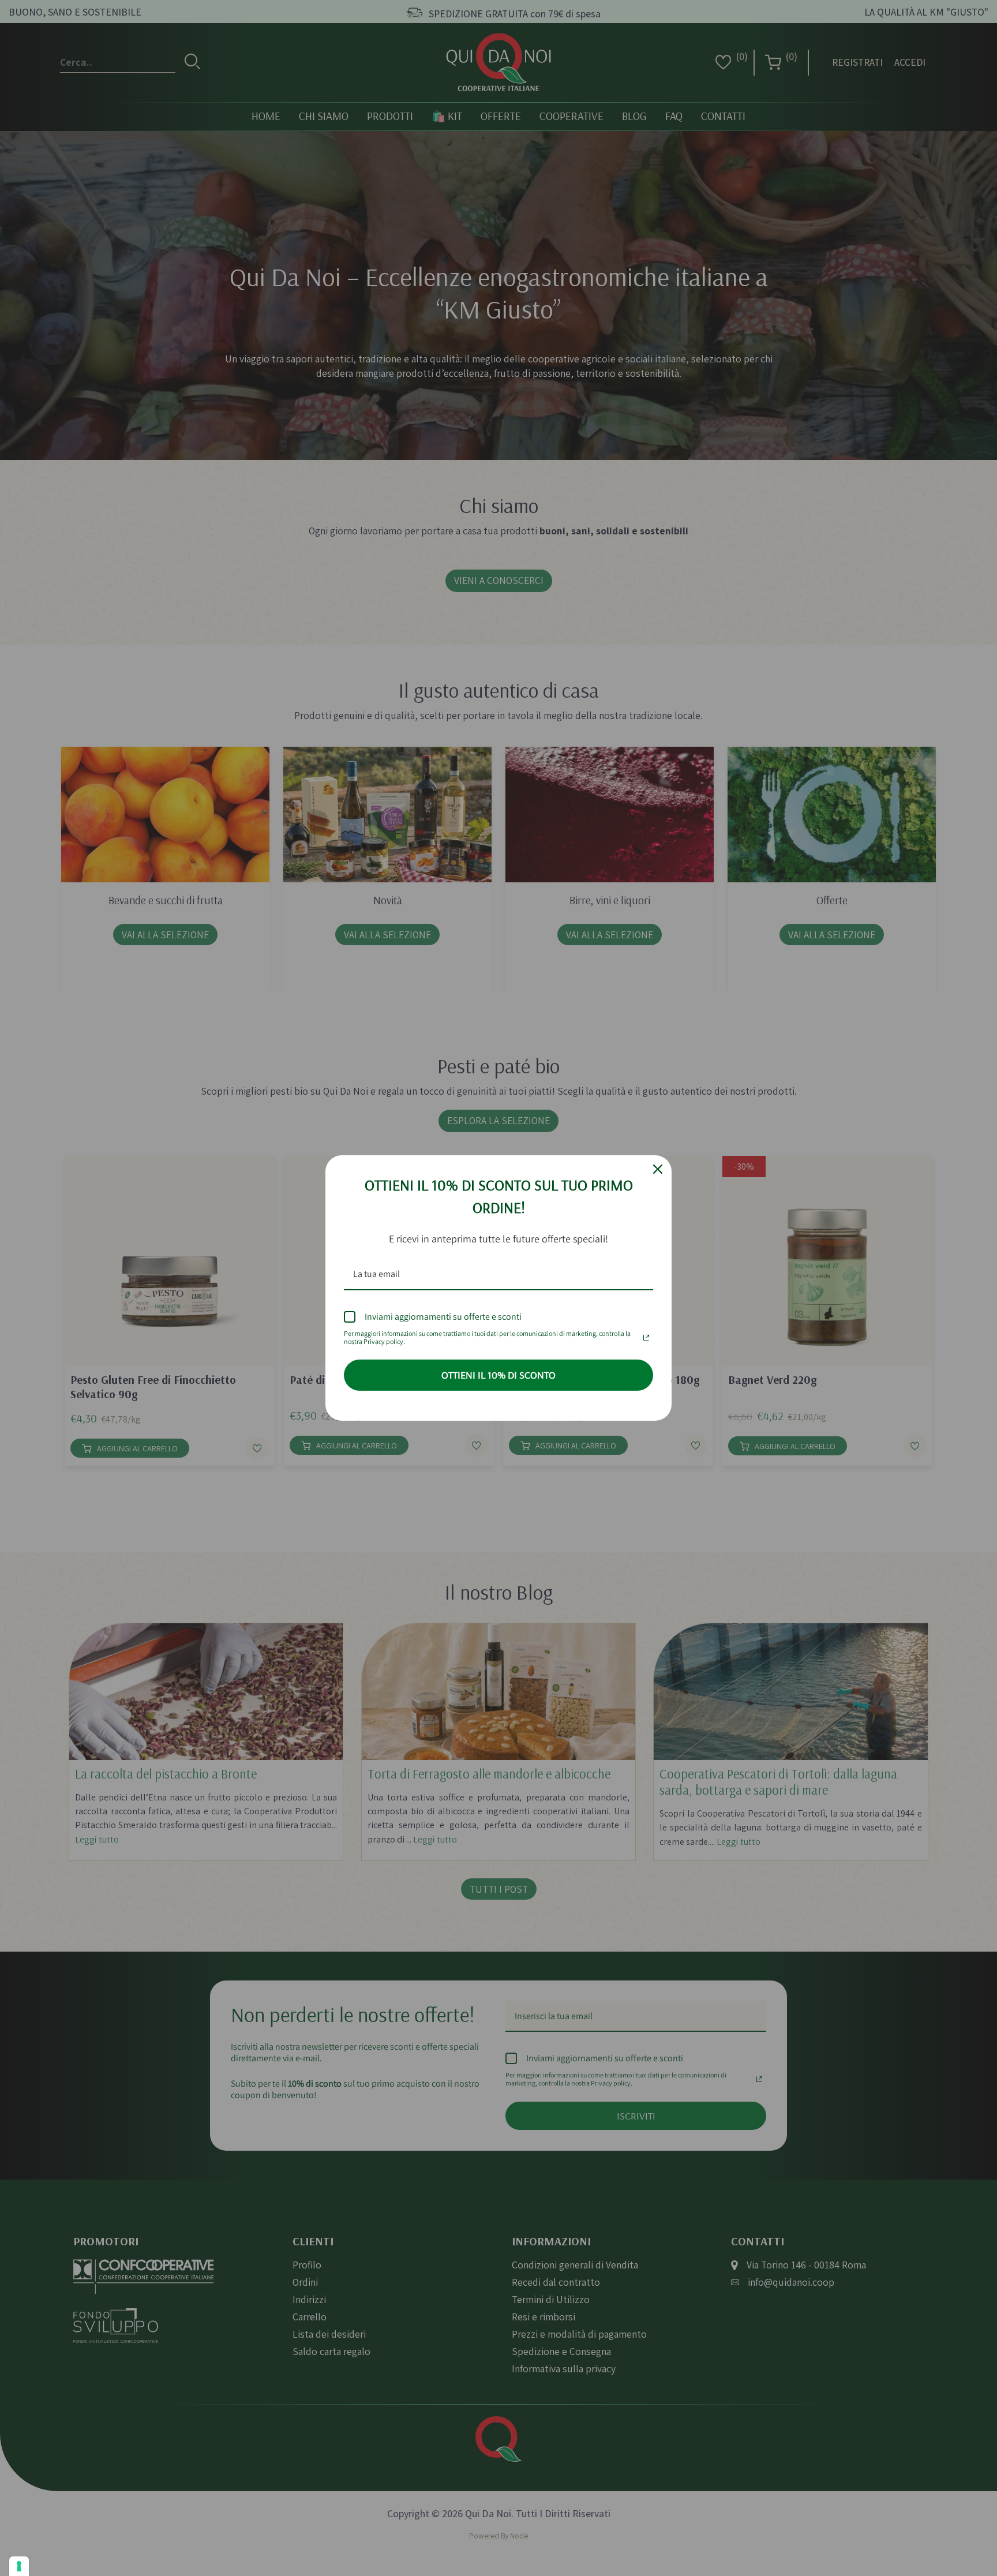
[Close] (658, 1169)
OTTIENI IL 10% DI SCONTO (498, 1375)
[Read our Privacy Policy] (646, 1335)
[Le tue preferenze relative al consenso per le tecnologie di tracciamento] (19, 2566)
